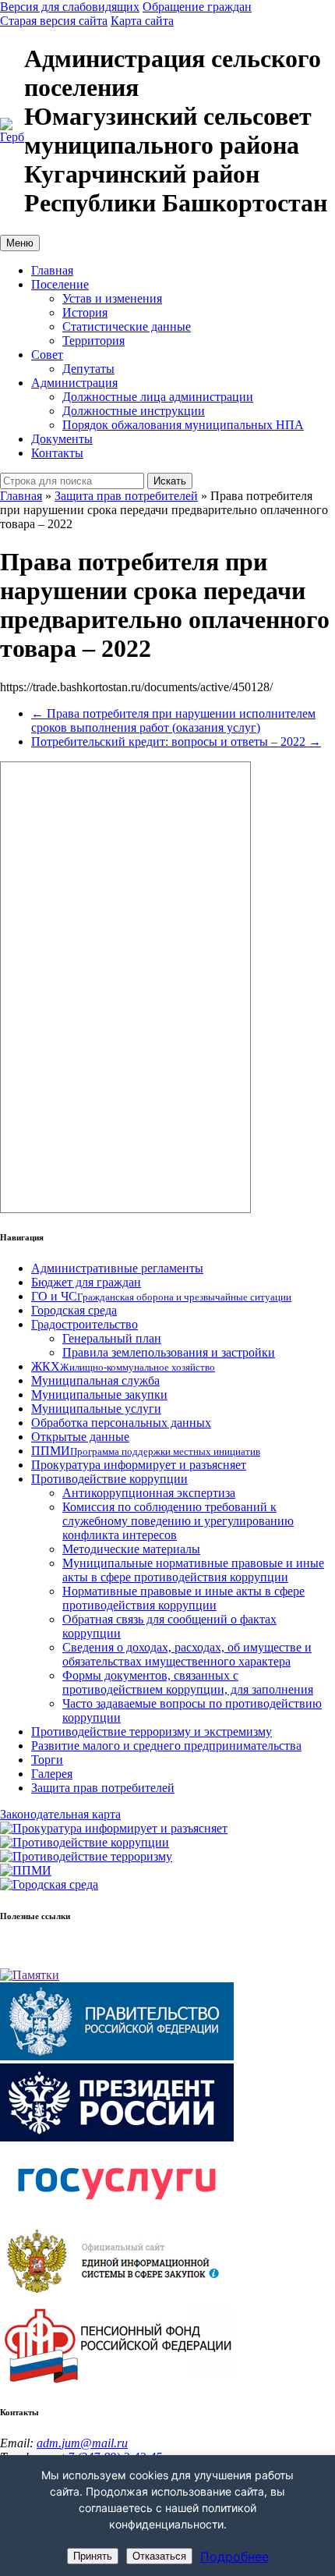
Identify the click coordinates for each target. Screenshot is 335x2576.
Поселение (60, 284)
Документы (62, 439)
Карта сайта (142, 21)
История (85, 312)
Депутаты (88, 369)
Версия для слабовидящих (70, 7)
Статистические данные (127, 326)
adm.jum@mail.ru (82, 2443)
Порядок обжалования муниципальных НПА (183, 425)
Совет (47, 355)
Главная (52, 270)
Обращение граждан (197, 7)
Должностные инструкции (134, 411)
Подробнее (235, 2556)
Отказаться (159, 2556)
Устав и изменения (112, 298)
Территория (93, 341)
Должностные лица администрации (158, 397)
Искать (170, 481)
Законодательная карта (60, 1814)
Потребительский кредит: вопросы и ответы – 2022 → (176, 742)
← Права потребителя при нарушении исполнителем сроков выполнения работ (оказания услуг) (173, 720)
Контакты (57, 453)
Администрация (74, 383)
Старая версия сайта (54, 21)
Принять (93, 2556)
